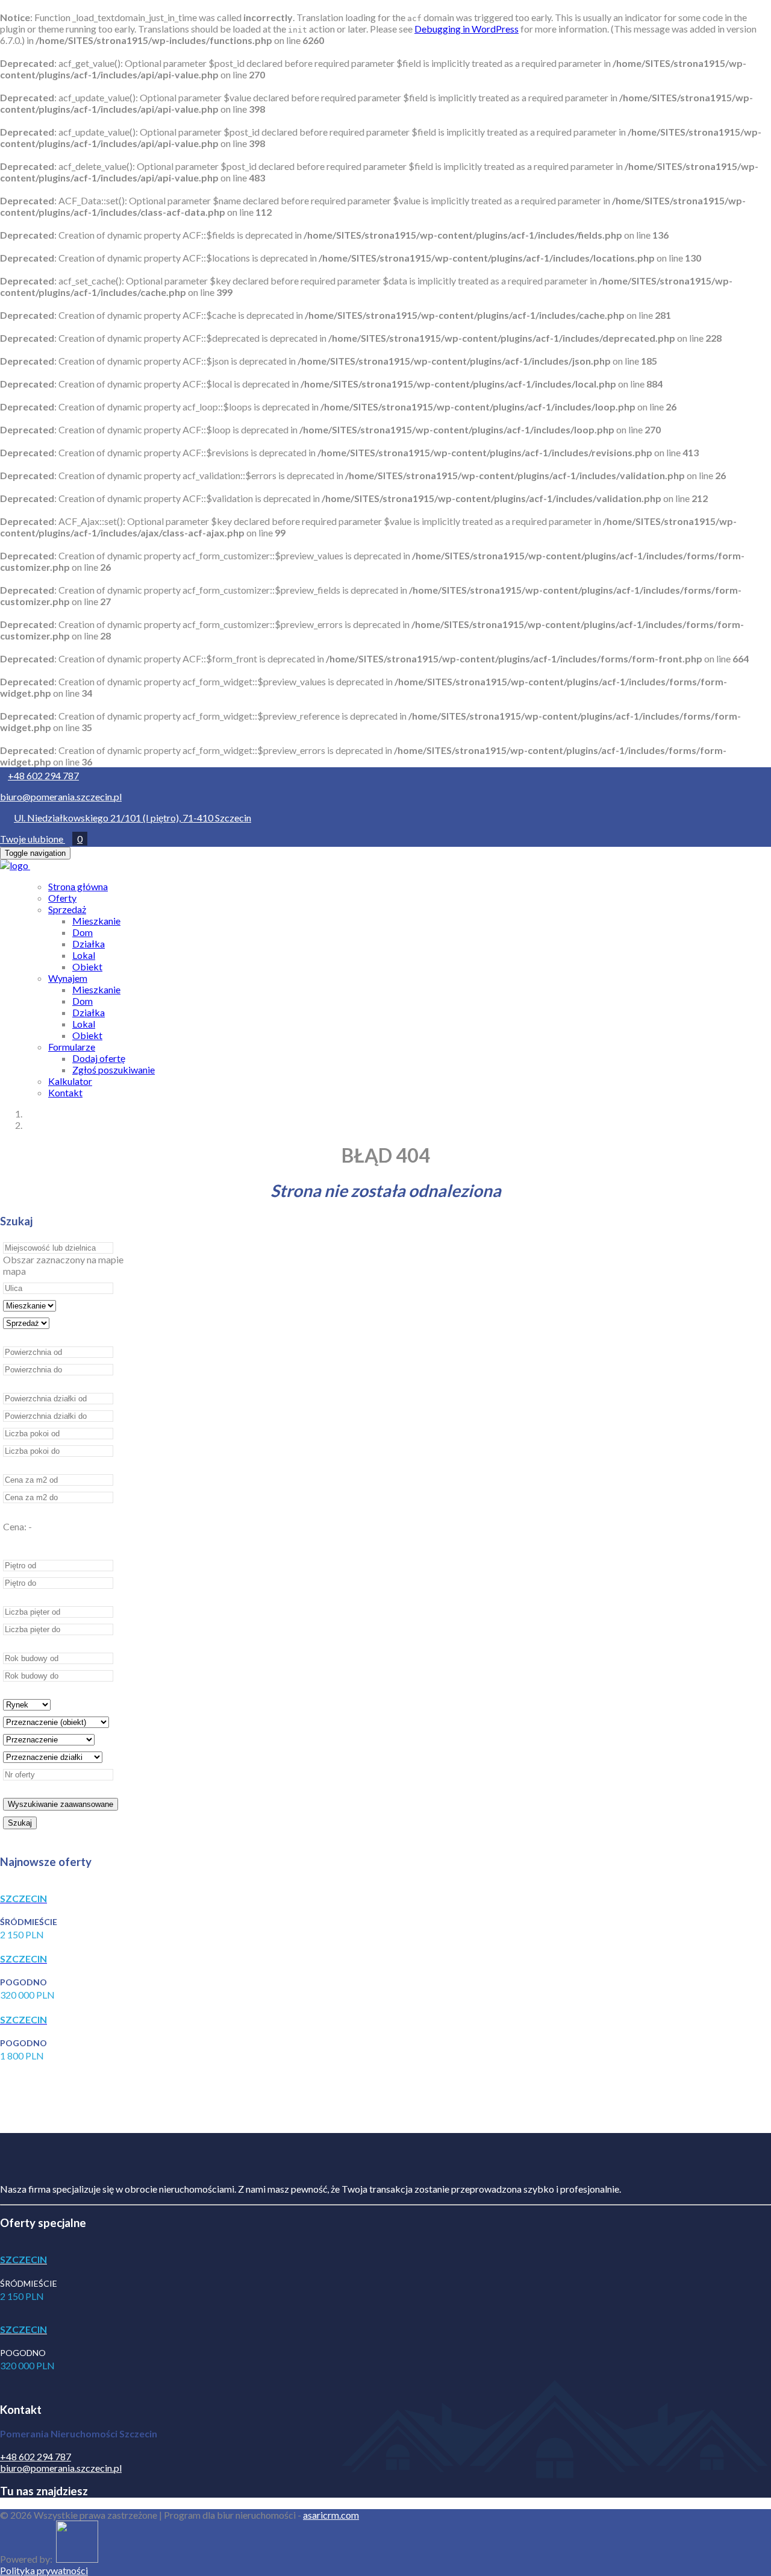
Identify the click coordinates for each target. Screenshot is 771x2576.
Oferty (62, 898)
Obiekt (87, 966)
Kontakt (65, 1092)
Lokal (84, 955)
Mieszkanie (96, 921)
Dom (83, 932)
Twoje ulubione (41, 839)
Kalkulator (70, 1081)
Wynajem (68, 978)
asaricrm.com (331, 2515)
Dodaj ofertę (99, 1058)
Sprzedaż (67, 909)
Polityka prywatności (44, 2570)
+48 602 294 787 (43, 775)
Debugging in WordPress (467, 29)
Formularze (72, 1047)
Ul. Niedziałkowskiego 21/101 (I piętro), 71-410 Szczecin (133, 818)
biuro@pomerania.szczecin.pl (61, 796)
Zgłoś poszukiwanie (114, 1070)
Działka (89, 944)
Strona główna (78, 886)
